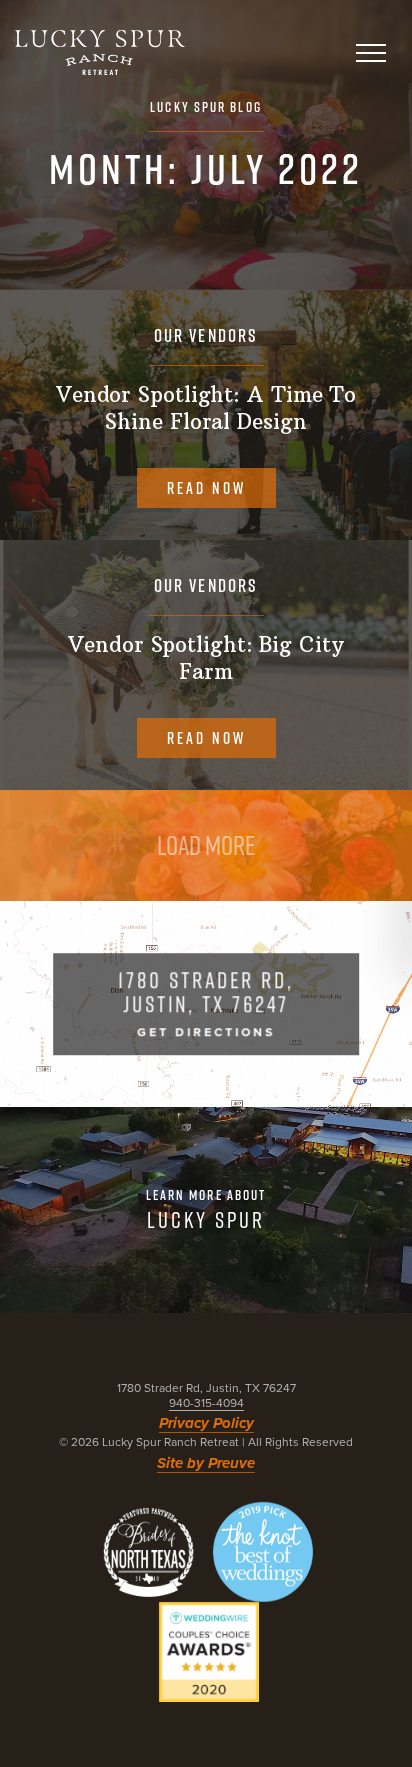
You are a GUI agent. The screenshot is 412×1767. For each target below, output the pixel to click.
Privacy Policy (206, 1423)
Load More (206, 845)
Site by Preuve (206, 1463)
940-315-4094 (206, 1403)
